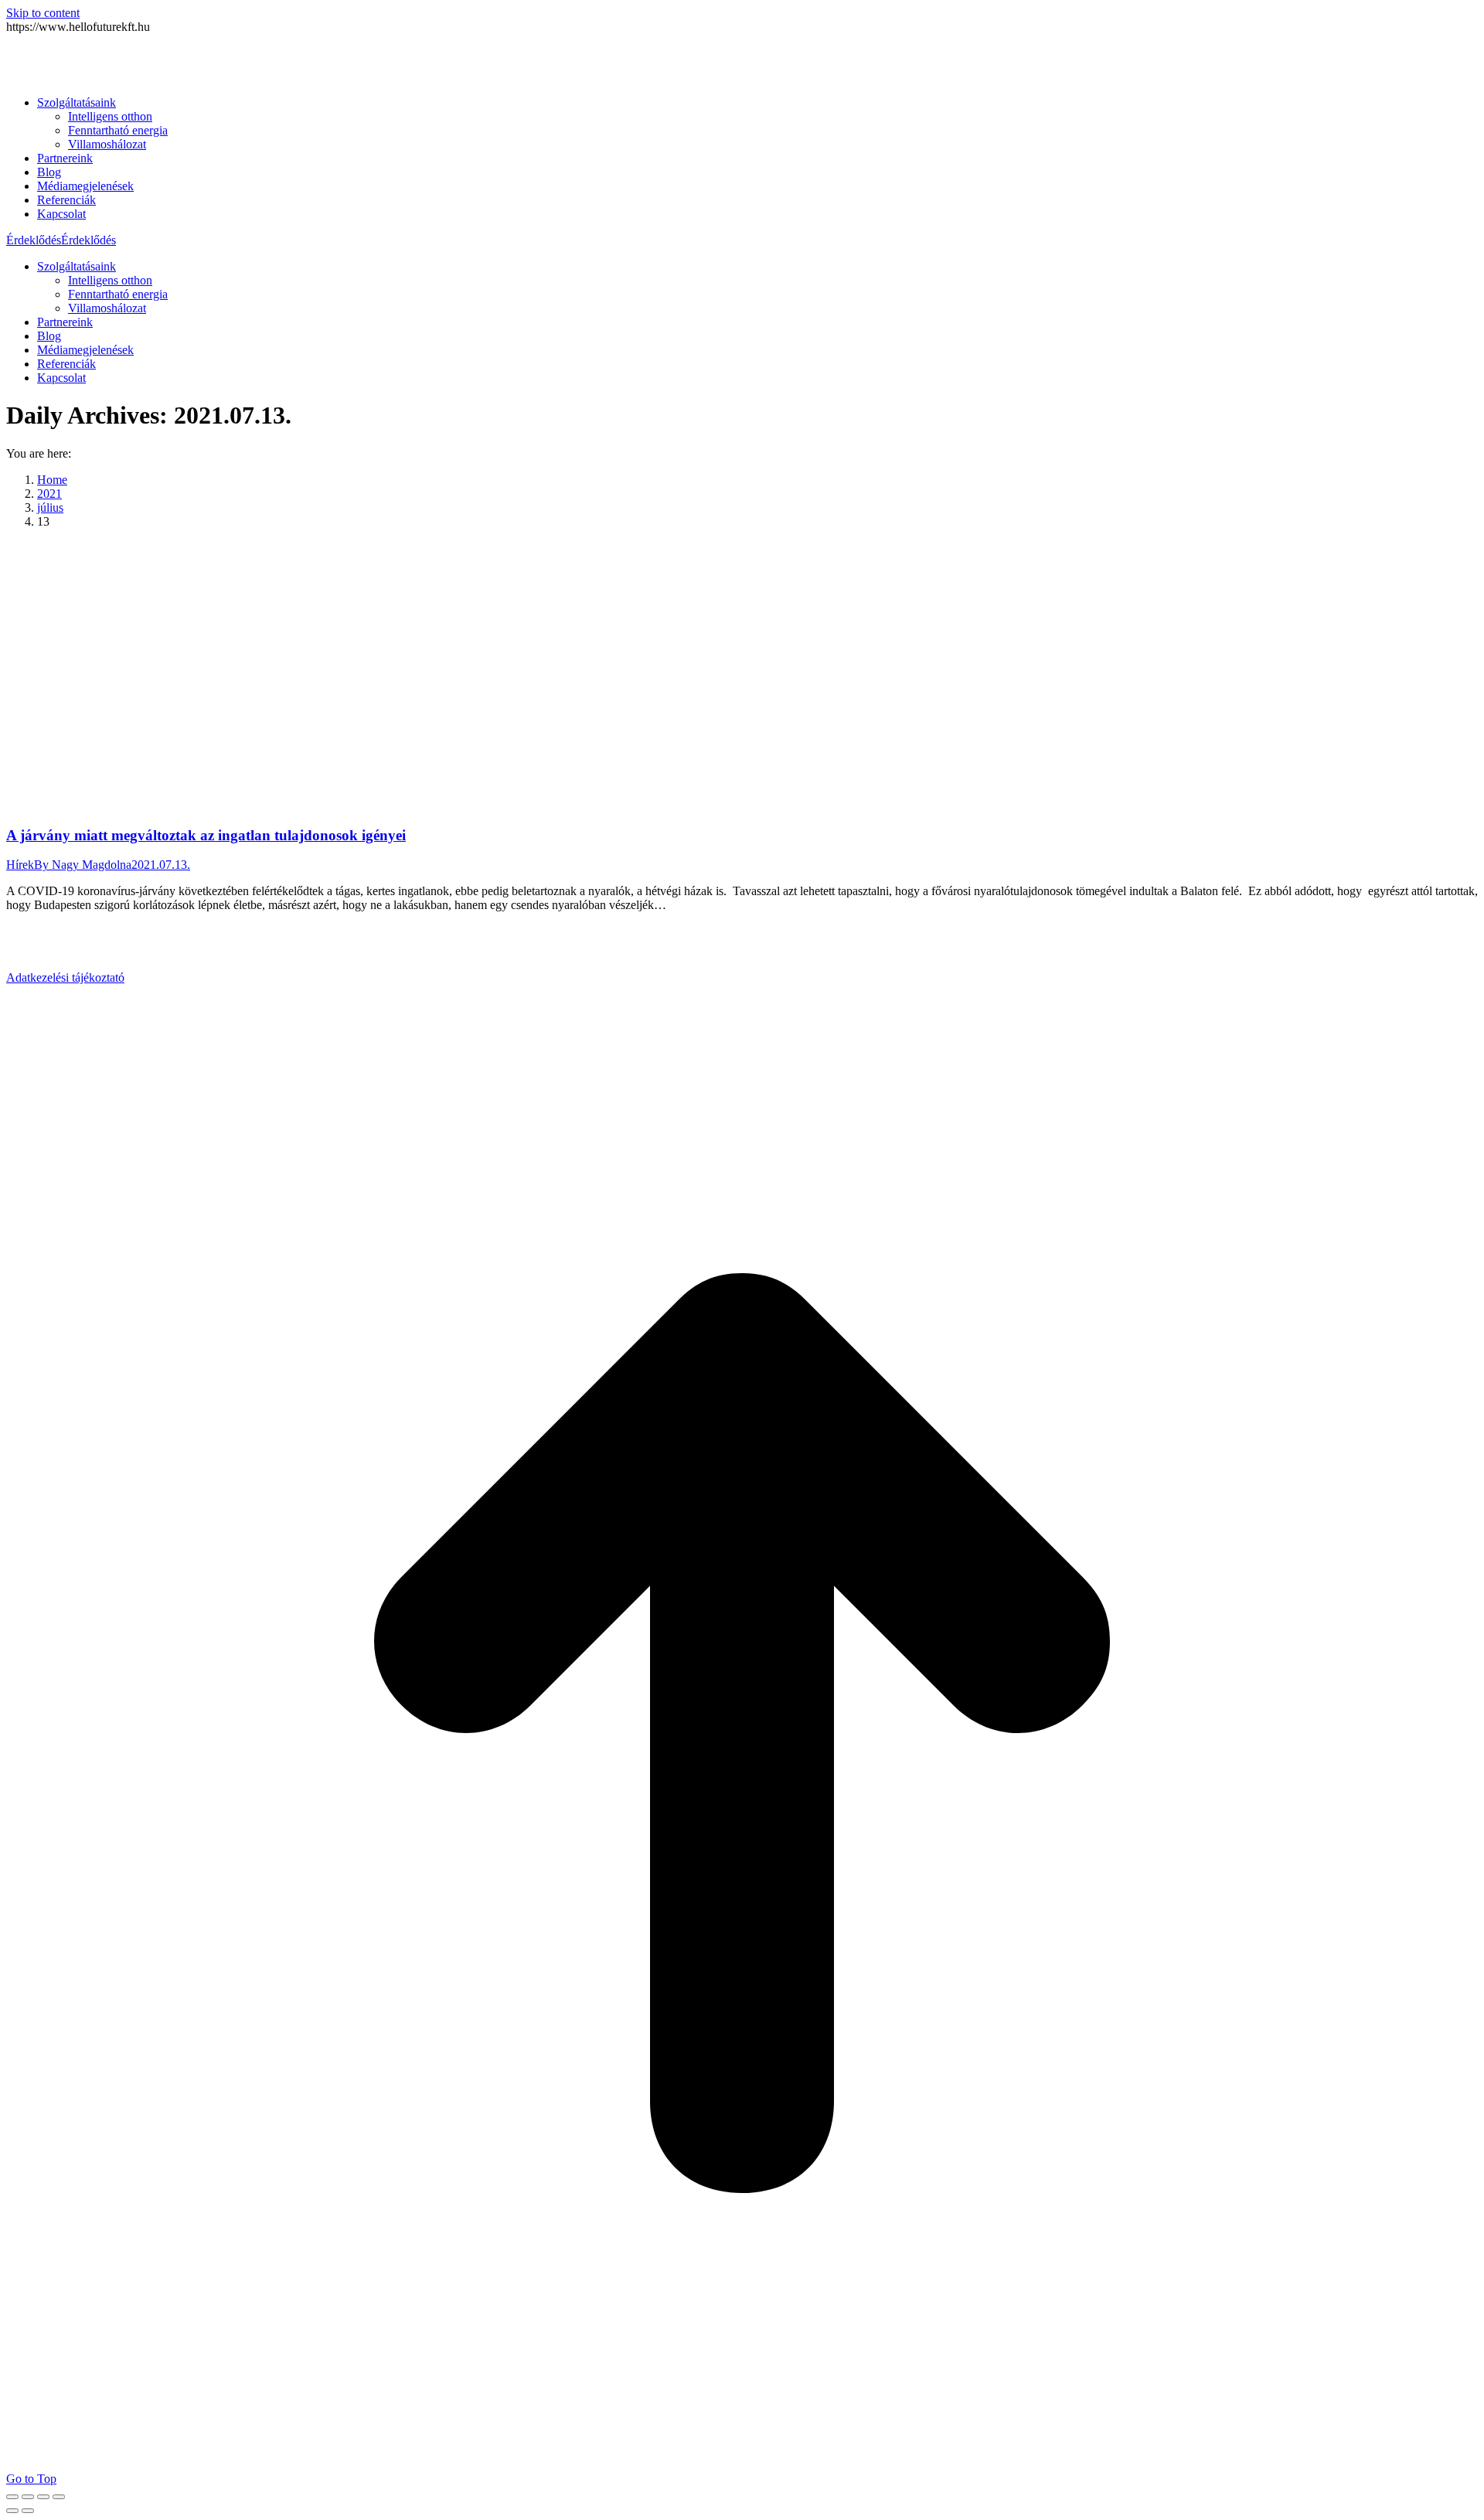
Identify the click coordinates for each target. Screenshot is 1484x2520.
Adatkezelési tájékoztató (65, 977)
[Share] (28, 2497)
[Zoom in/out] (59, 2497)
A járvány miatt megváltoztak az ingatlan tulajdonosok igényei (206, 835)
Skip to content (43, 13)
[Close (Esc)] (12, 2497)
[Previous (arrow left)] (12, 2511)
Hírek (20, 865)
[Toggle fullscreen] (43, 2497)
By (83, 865)
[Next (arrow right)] (28, 2511)
